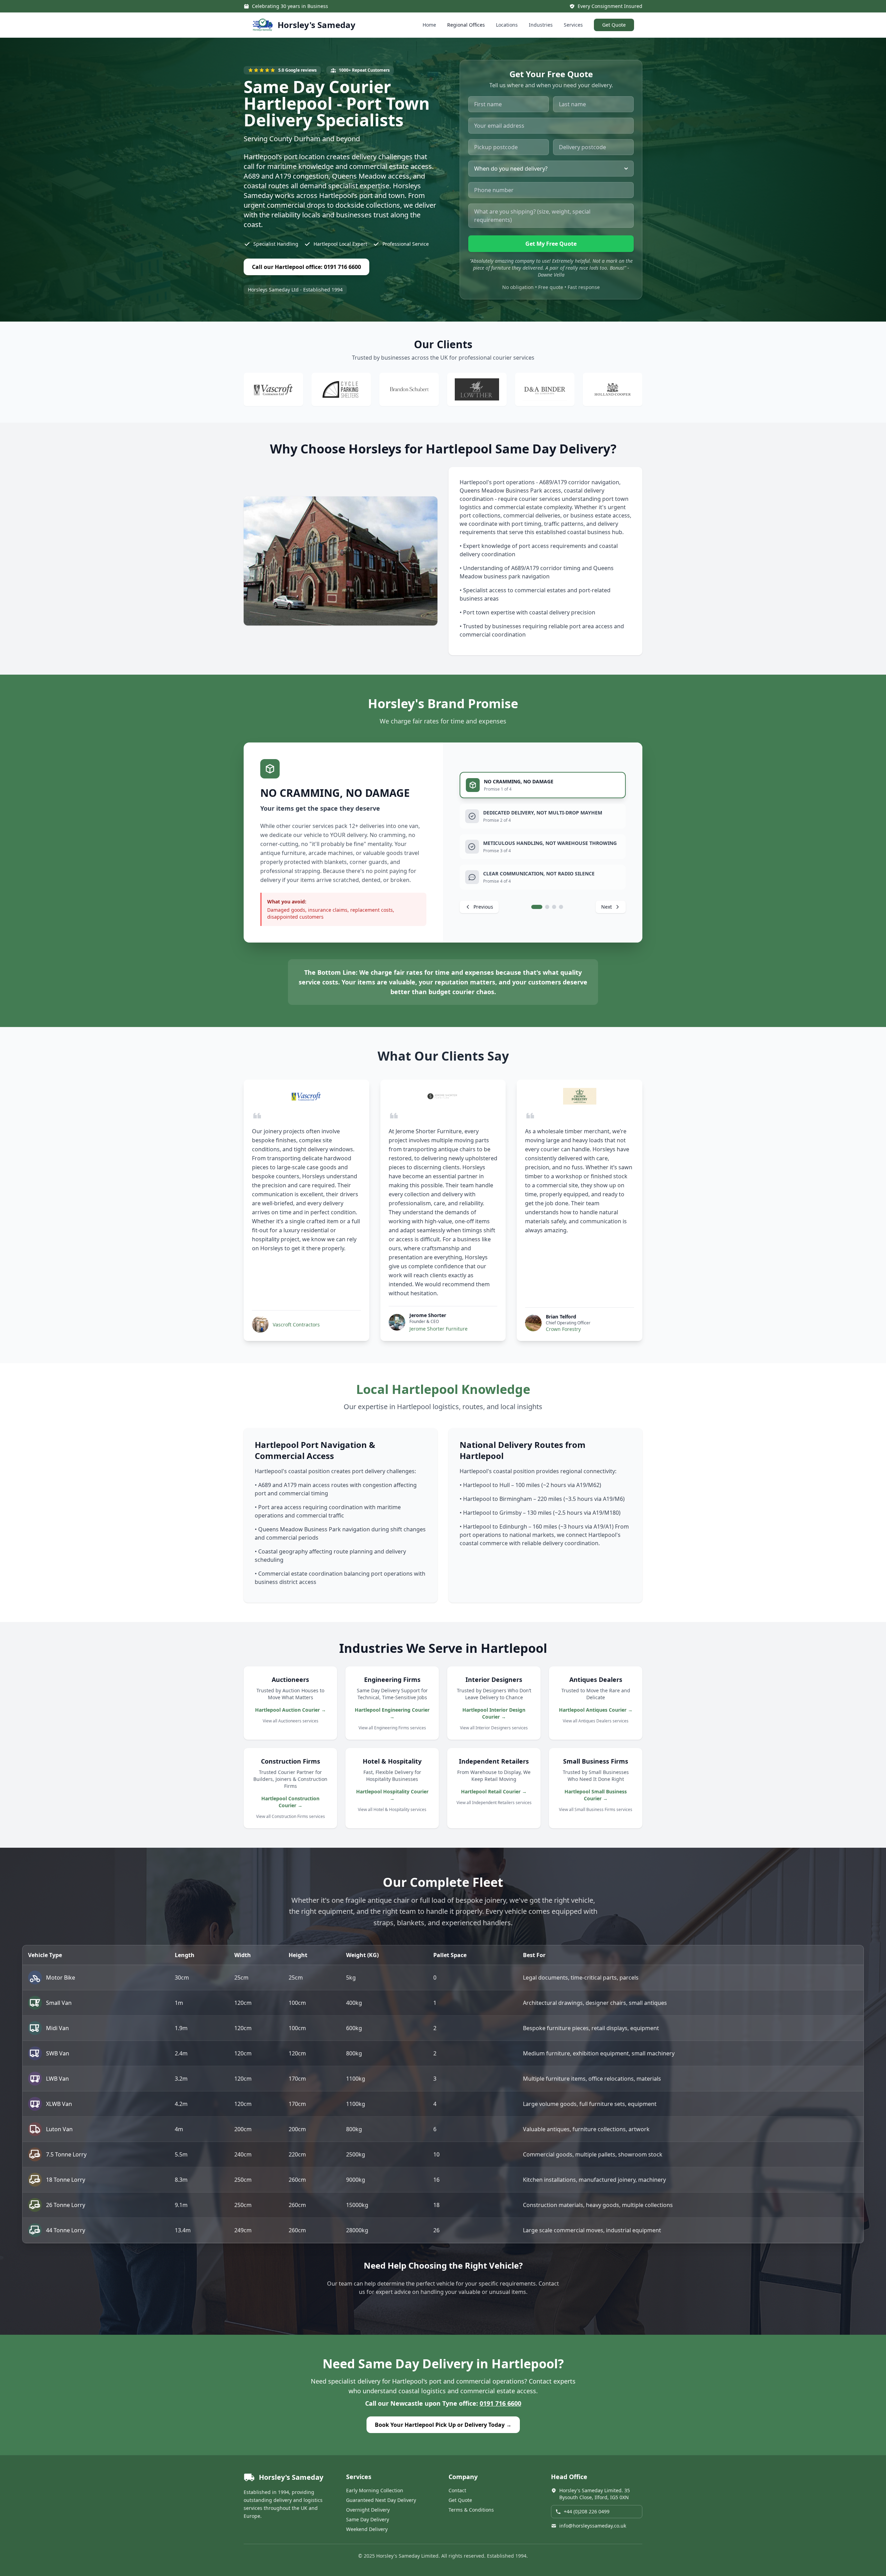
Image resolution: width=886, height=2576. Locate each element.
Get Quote (614, 25)
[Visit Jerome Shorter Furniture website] (443, 1096)
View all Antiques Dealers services (596, 1721)
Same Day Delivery (368, 2519)
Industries (541, 25)
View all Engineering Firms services (392, 1728)
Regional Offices (466, 25)
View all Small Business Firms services (596, 1809)
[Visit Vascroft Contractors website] (273, 389)
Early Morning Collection (375, 2490)
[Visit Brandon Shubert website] (409, 389)
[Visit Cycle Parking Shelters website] (341, 389)
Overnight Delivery (368, 2510)
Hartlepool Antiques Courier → (596, 1710)
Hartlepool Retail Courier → (494, 1791)
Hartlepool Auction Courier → (291, 1710)
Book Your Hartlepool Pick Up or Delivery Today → (443, 2425)
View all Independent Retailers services (494, 1803)
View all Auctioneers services (291, 1721)
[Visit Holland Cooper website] (613, 389)
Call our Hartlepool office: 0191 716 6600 (306, 267)
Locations (507, 25)
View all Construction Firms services (291, 1816)
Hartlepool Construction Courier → (290, 1802)
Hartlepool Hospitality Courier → (392, 1795)
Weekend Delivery (367, 2529)
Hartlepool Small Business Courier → (596, 1795)
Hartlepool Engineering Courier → (392, 1713)
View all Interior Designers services (494, 1728)
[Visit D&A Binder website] (545, 389)
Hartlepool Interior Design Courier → (494, 1713)
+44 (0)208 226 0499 (587, 2511)
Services (573, 25)
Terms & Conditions (471, 2510)
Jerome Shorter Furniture (439, 1329)
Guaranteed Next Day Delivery (381, 2500)
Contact (457, 2490)
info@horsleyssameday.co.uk (593, 2526)
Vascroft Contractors (296, 1325)
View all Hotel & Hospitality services (392, 1809)
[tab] (543, 785)
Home (429, 25)
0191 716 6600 (500, 2403)
